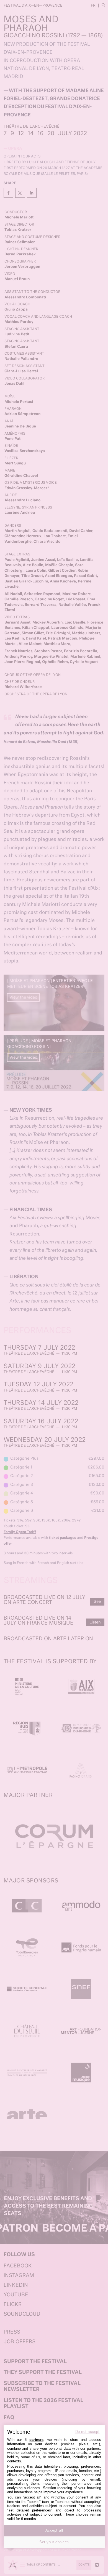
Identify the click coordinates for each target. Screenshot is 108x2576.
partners (36, 2440)
